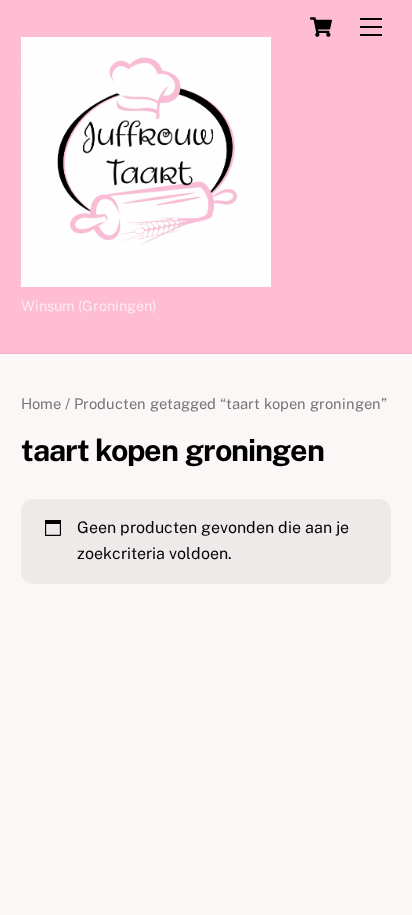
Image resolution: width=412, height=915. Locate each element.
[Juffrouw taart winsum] (146, 278)
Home (41, 403)
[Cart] (321, 27)
